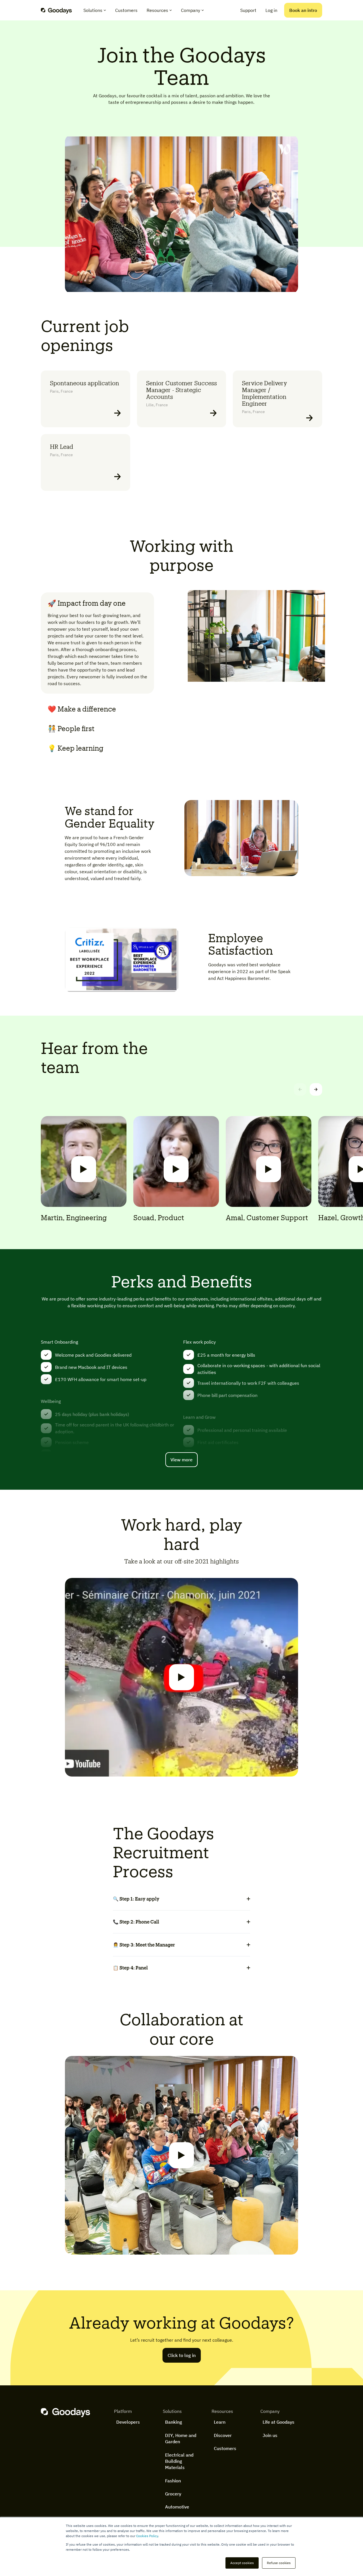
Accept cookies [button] (242, 2563)
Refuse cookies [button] (279, 2563)
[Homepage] (56, 10)
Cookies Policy (147, 2536)
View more (181, 1460)
